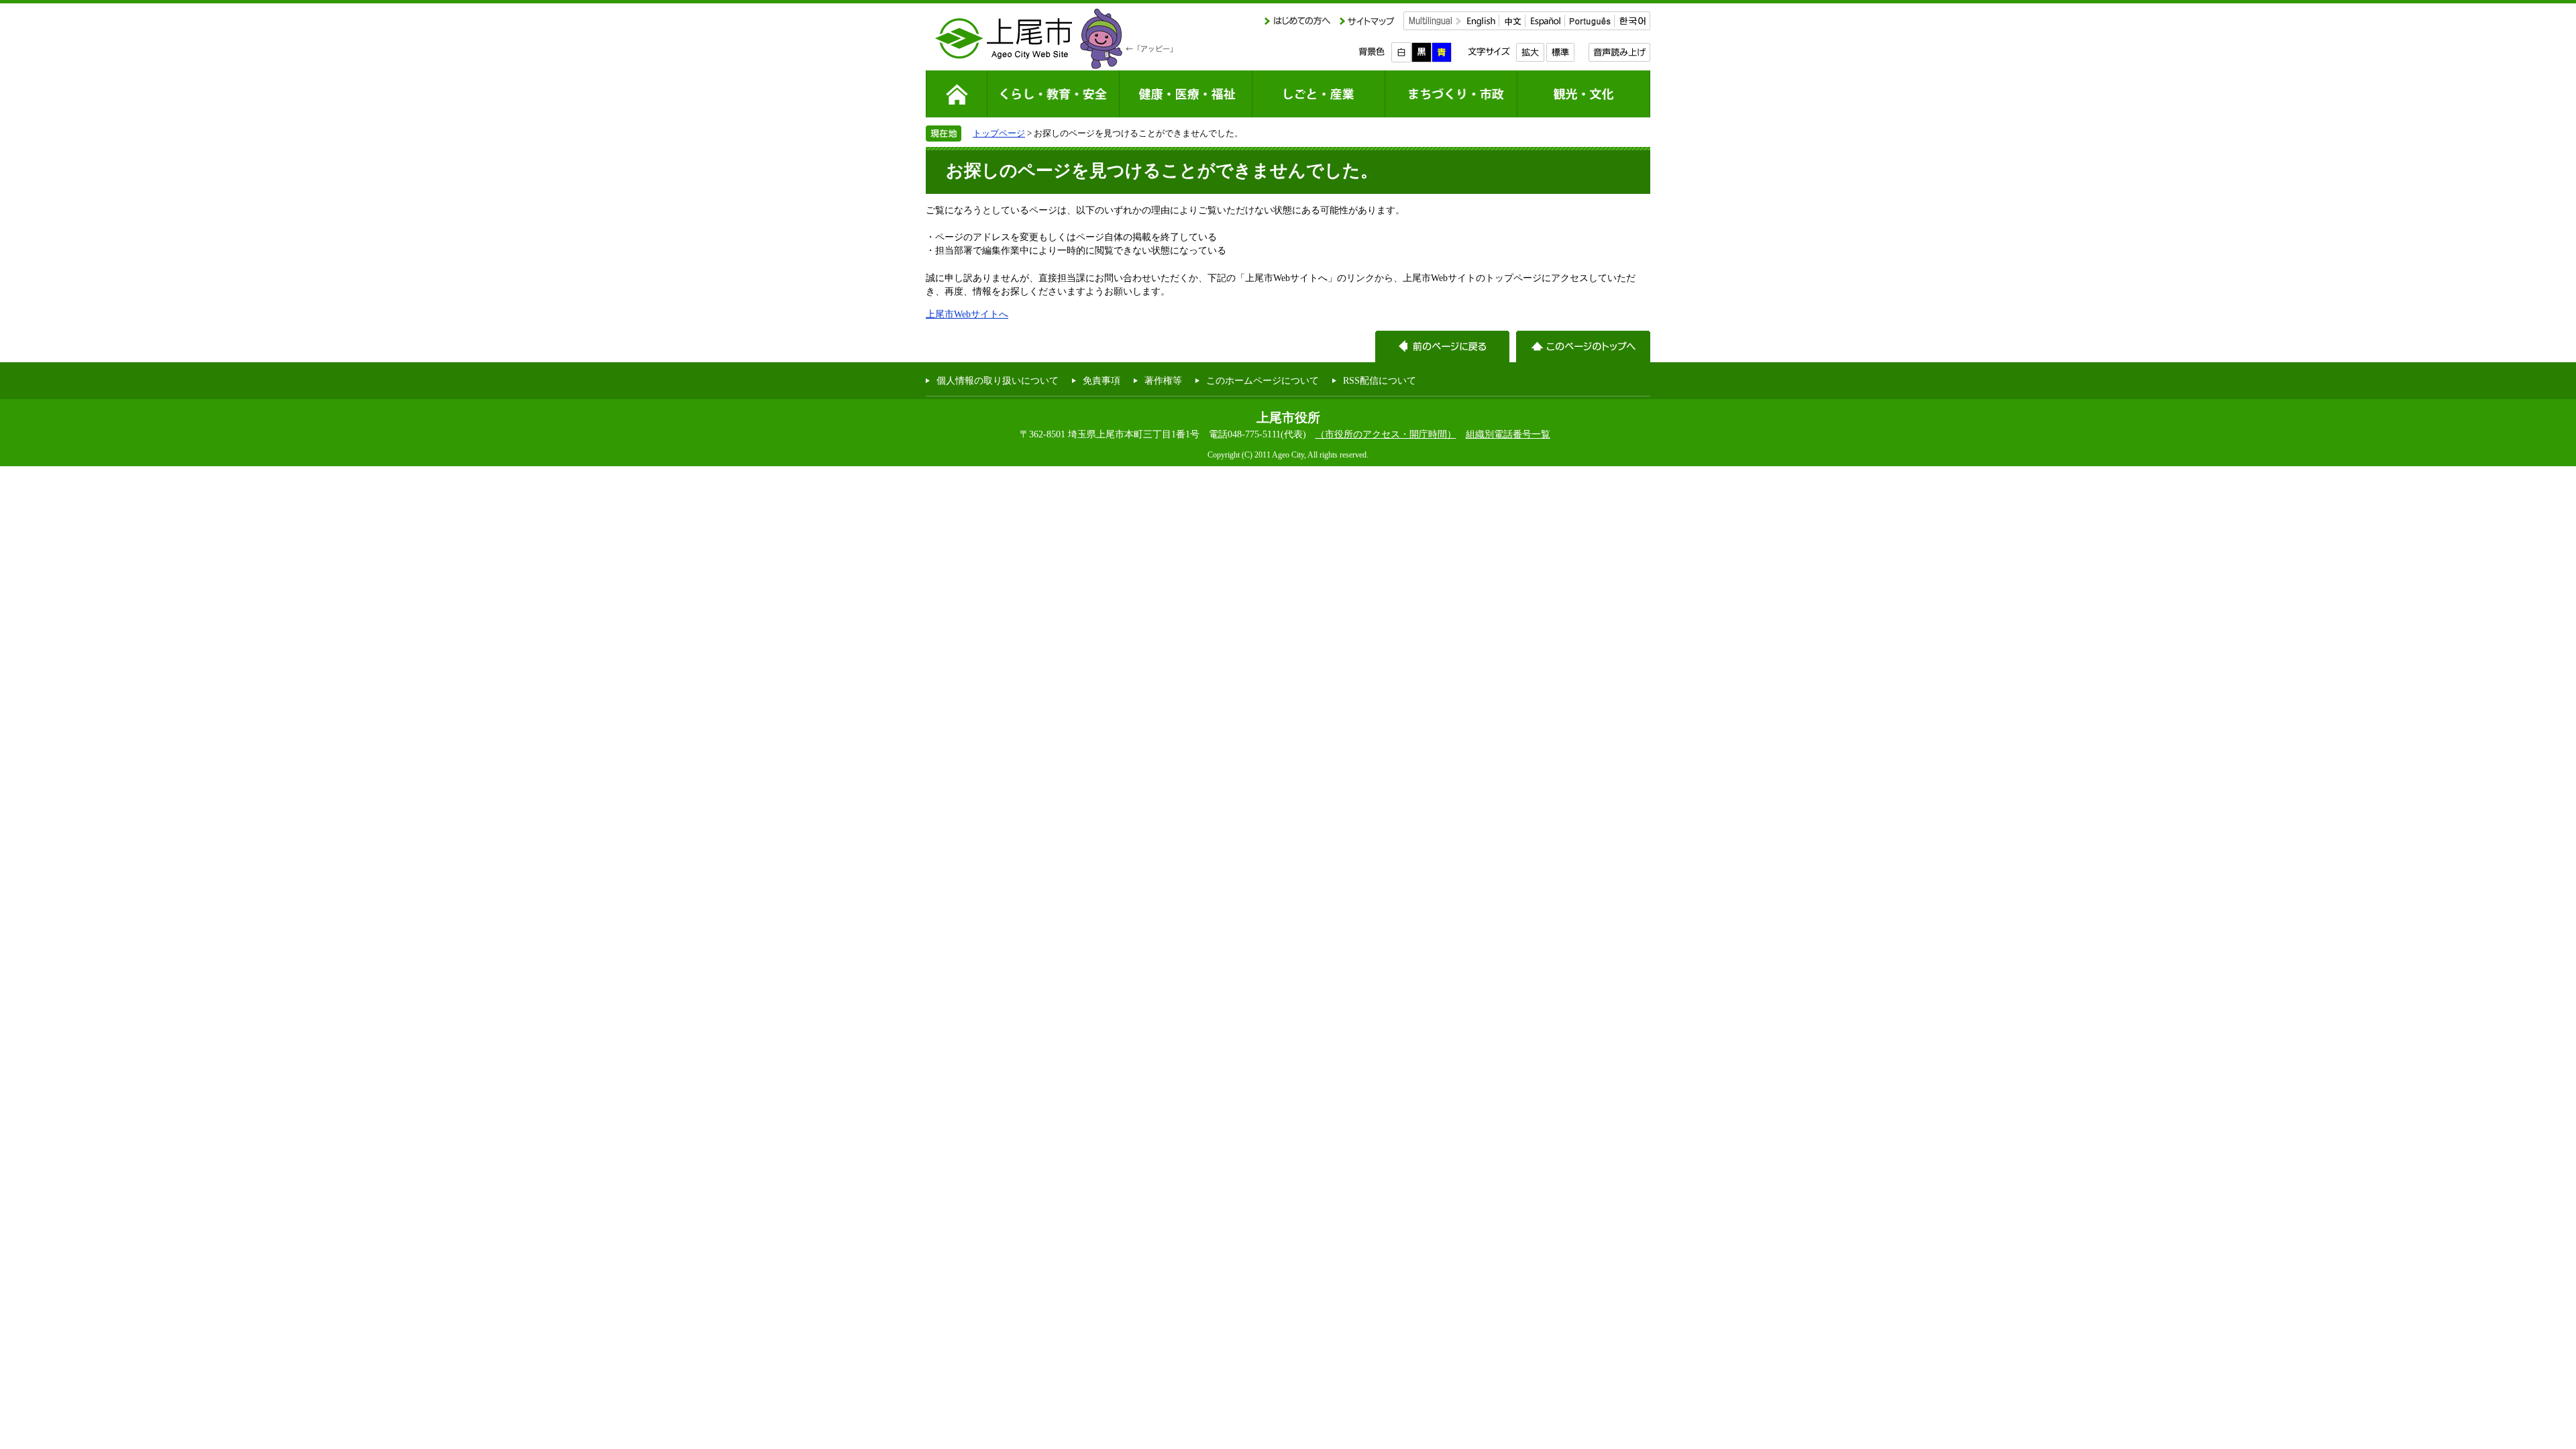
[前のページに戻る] (1442, 346)
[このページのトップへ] (1583, 346)
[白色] (1401, 52)
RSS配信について (1380, 380)
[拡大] (1530, 52)
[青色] (1442, 52)
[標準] (1560, 52)
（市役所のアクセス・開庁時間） (1386, 434)
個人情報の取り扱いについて (998, 380)
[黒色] (1421, 52)
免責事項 (1102, 380)
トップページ (999, 133)
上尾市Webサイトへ (967, 314)
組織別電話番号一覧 (1508, 434)
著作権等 (1163, 380)
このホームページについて (1263, 380)
